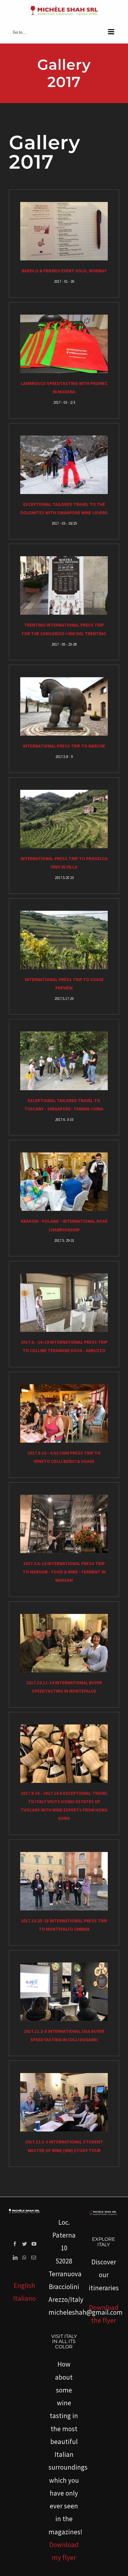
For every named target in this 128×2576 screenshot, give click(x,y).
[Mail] (34, 2258)
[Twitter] (24, 2244)
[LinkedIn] (15, 2258)
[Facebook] (15, 2244)
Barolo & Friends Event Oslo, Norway (64, 271)
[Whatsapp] (24, 2258)
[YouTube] (34, 2244)
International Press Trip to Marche (64, 746)
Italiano (24, 2298)
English (24, 2285)
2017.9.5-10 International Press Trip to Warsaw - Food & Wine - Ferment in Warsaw (64, 1572)
